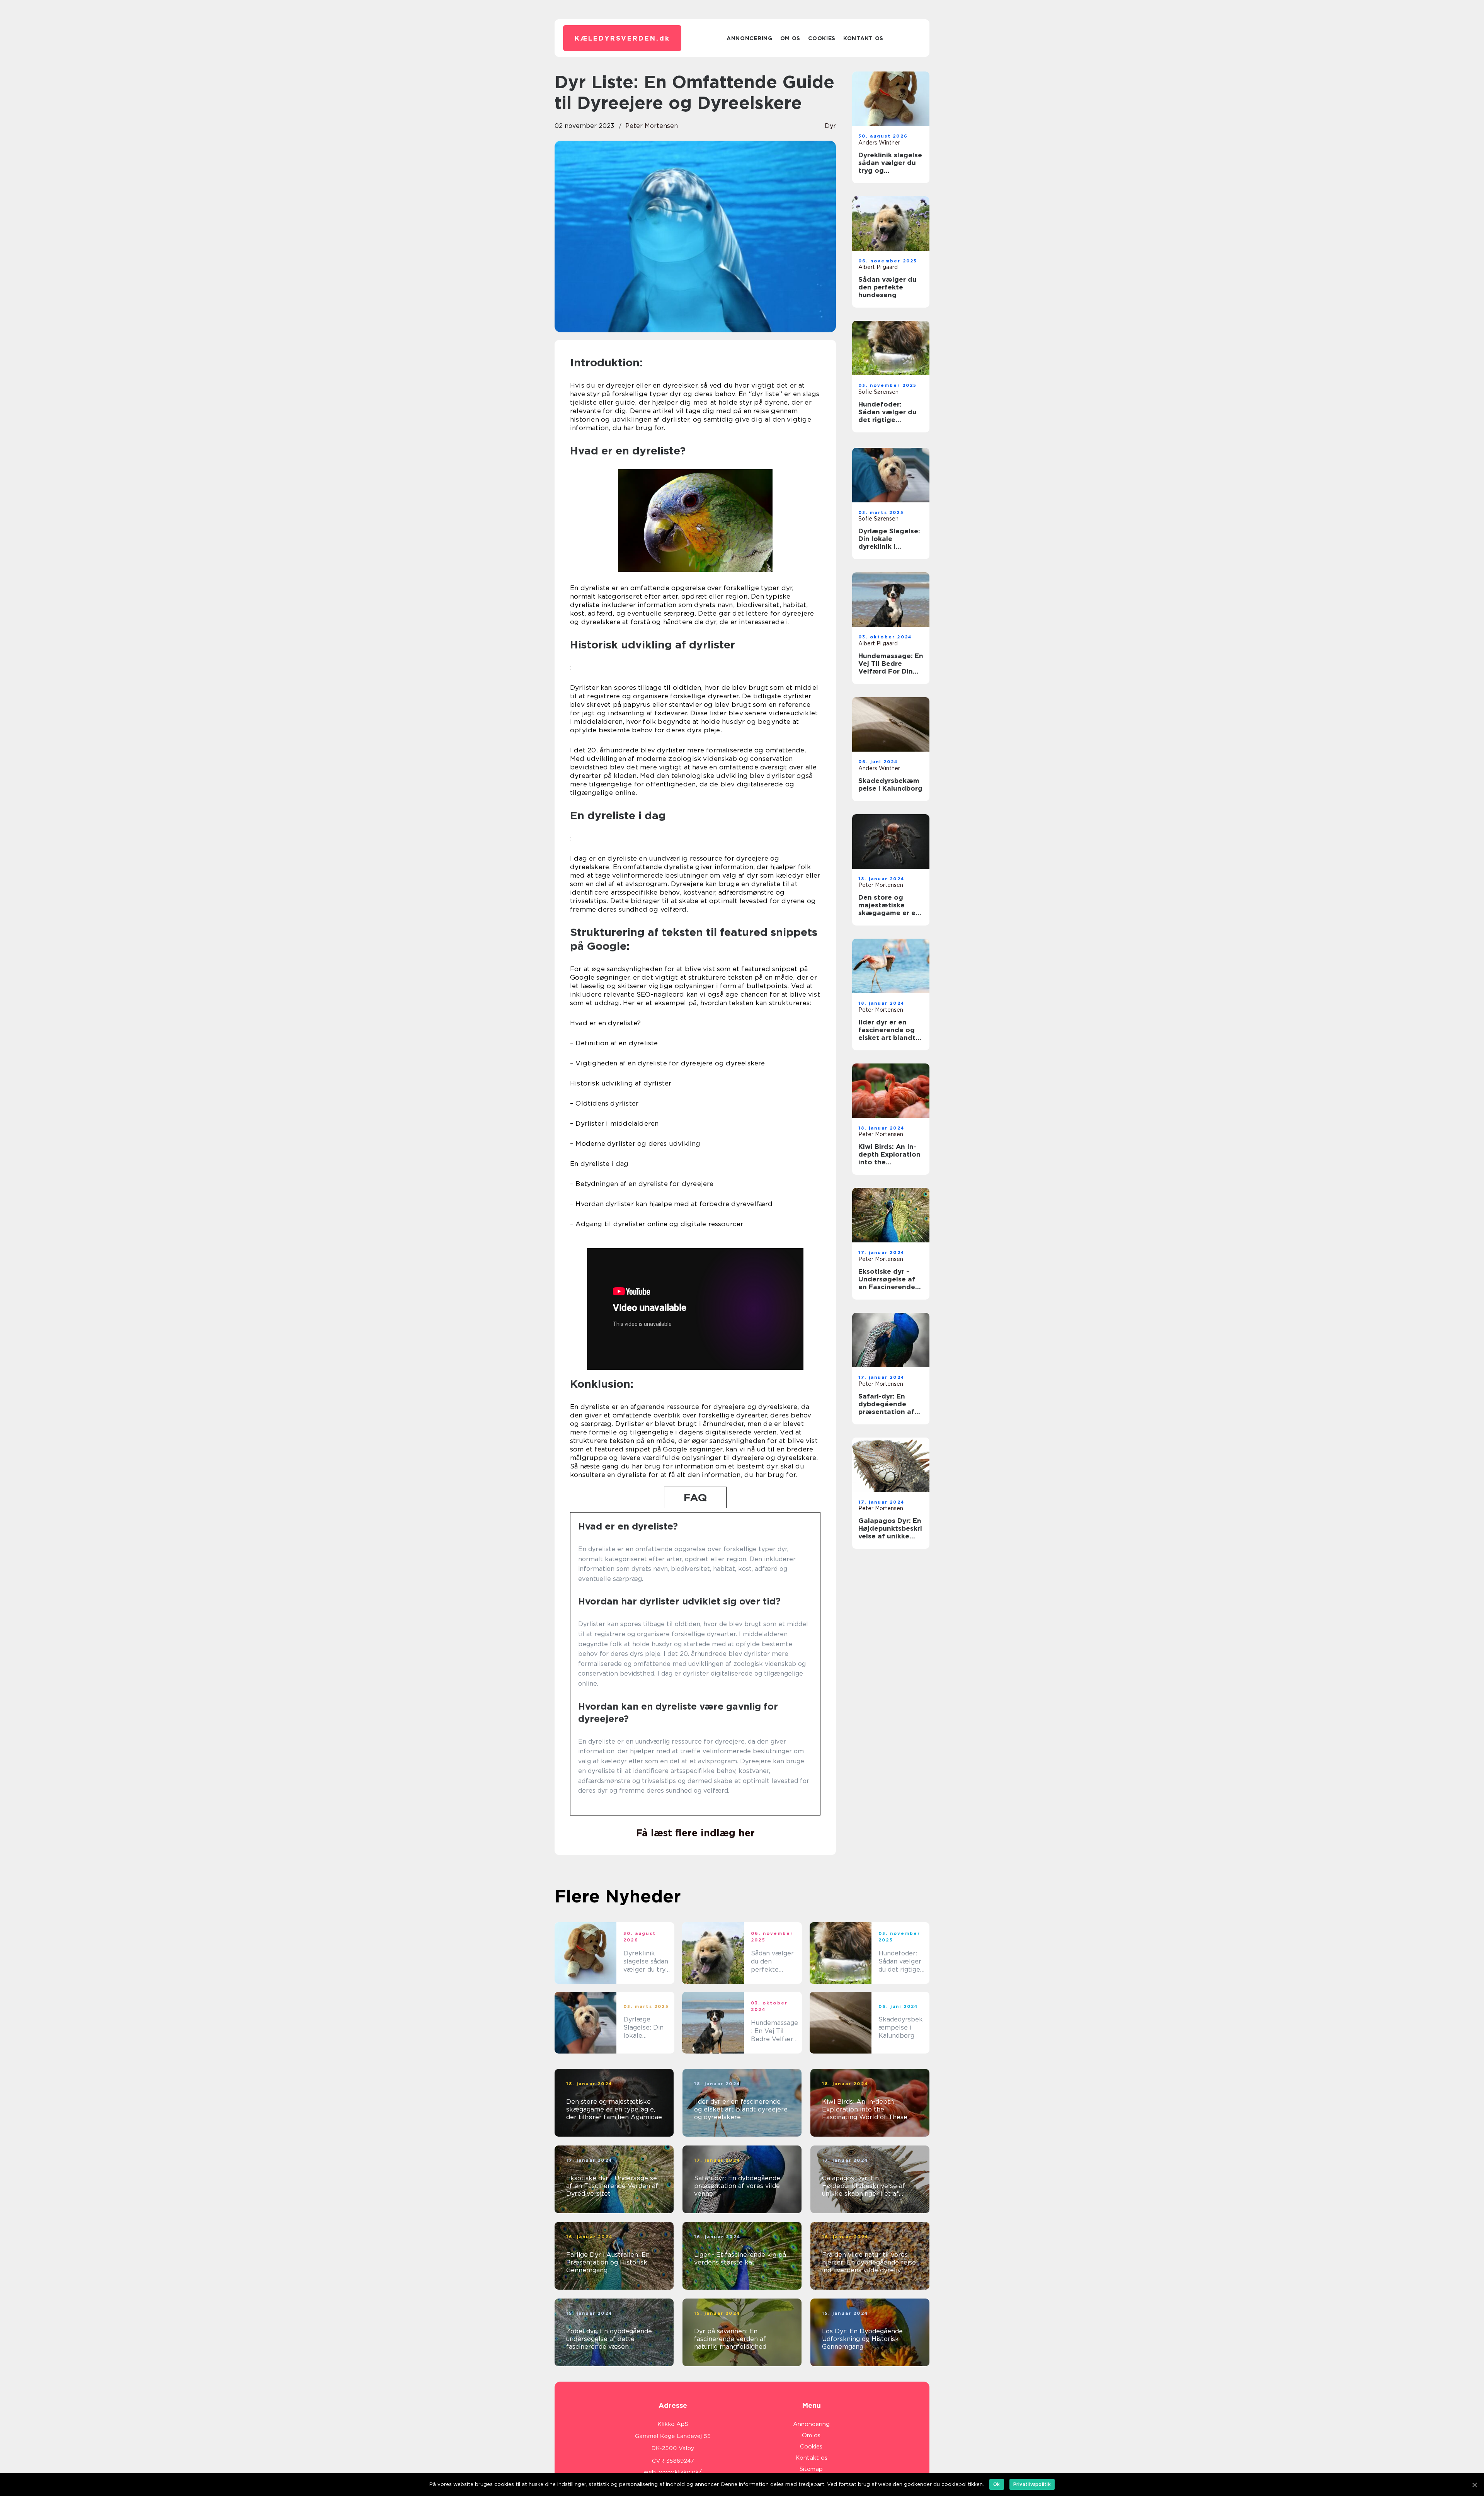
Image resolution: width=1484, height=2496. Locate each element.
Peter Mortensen (652, 126)
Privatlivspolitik (1032, 2484)
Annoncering (750, 38)
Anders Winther (879, 143)
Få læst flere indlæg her (695, 1833)
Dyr (830, 126)
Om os (791, 38)
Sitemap (811, 2469)
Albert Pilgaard (878, 267)
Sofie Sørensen (878, 392)
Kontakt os (863, 38)
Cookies (822, 38)
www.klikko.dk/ (680, 2472)
